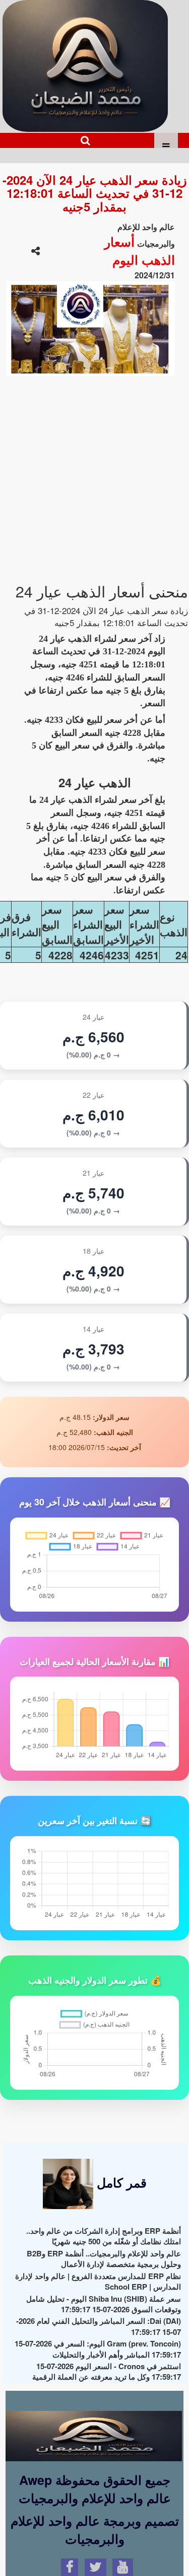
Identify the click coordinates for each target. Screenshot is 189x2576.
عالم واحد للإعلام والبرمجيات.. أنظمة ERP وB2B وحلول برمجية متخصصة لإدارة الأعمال (104, 2259)
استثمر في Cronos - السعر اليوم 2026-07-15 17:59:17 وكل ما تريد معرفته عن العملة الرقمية (107, 2371)
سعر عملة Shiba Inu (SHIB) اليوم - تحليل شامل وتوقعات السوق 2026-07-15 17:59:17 (104, 2304)
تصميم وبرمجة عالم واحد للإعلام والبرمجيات (95, 2530)
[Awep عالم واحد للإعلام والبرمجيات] (94, 2427)
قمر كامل (120, 2182)
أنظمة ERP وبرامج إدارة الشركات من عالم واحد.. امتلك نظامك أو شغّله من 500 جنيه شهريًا (104, 2236)
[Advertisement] (94, 474)
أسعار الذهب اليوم (140, 251)
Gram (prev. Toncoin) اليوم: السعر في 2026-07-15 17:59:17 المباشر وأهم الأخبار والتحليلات (98, 2349)
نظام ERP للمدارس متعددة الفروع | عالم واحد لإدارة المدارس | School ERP (98, 2281)
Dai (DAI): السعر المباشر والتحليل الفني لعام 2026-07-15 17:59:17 (99, 2326)
